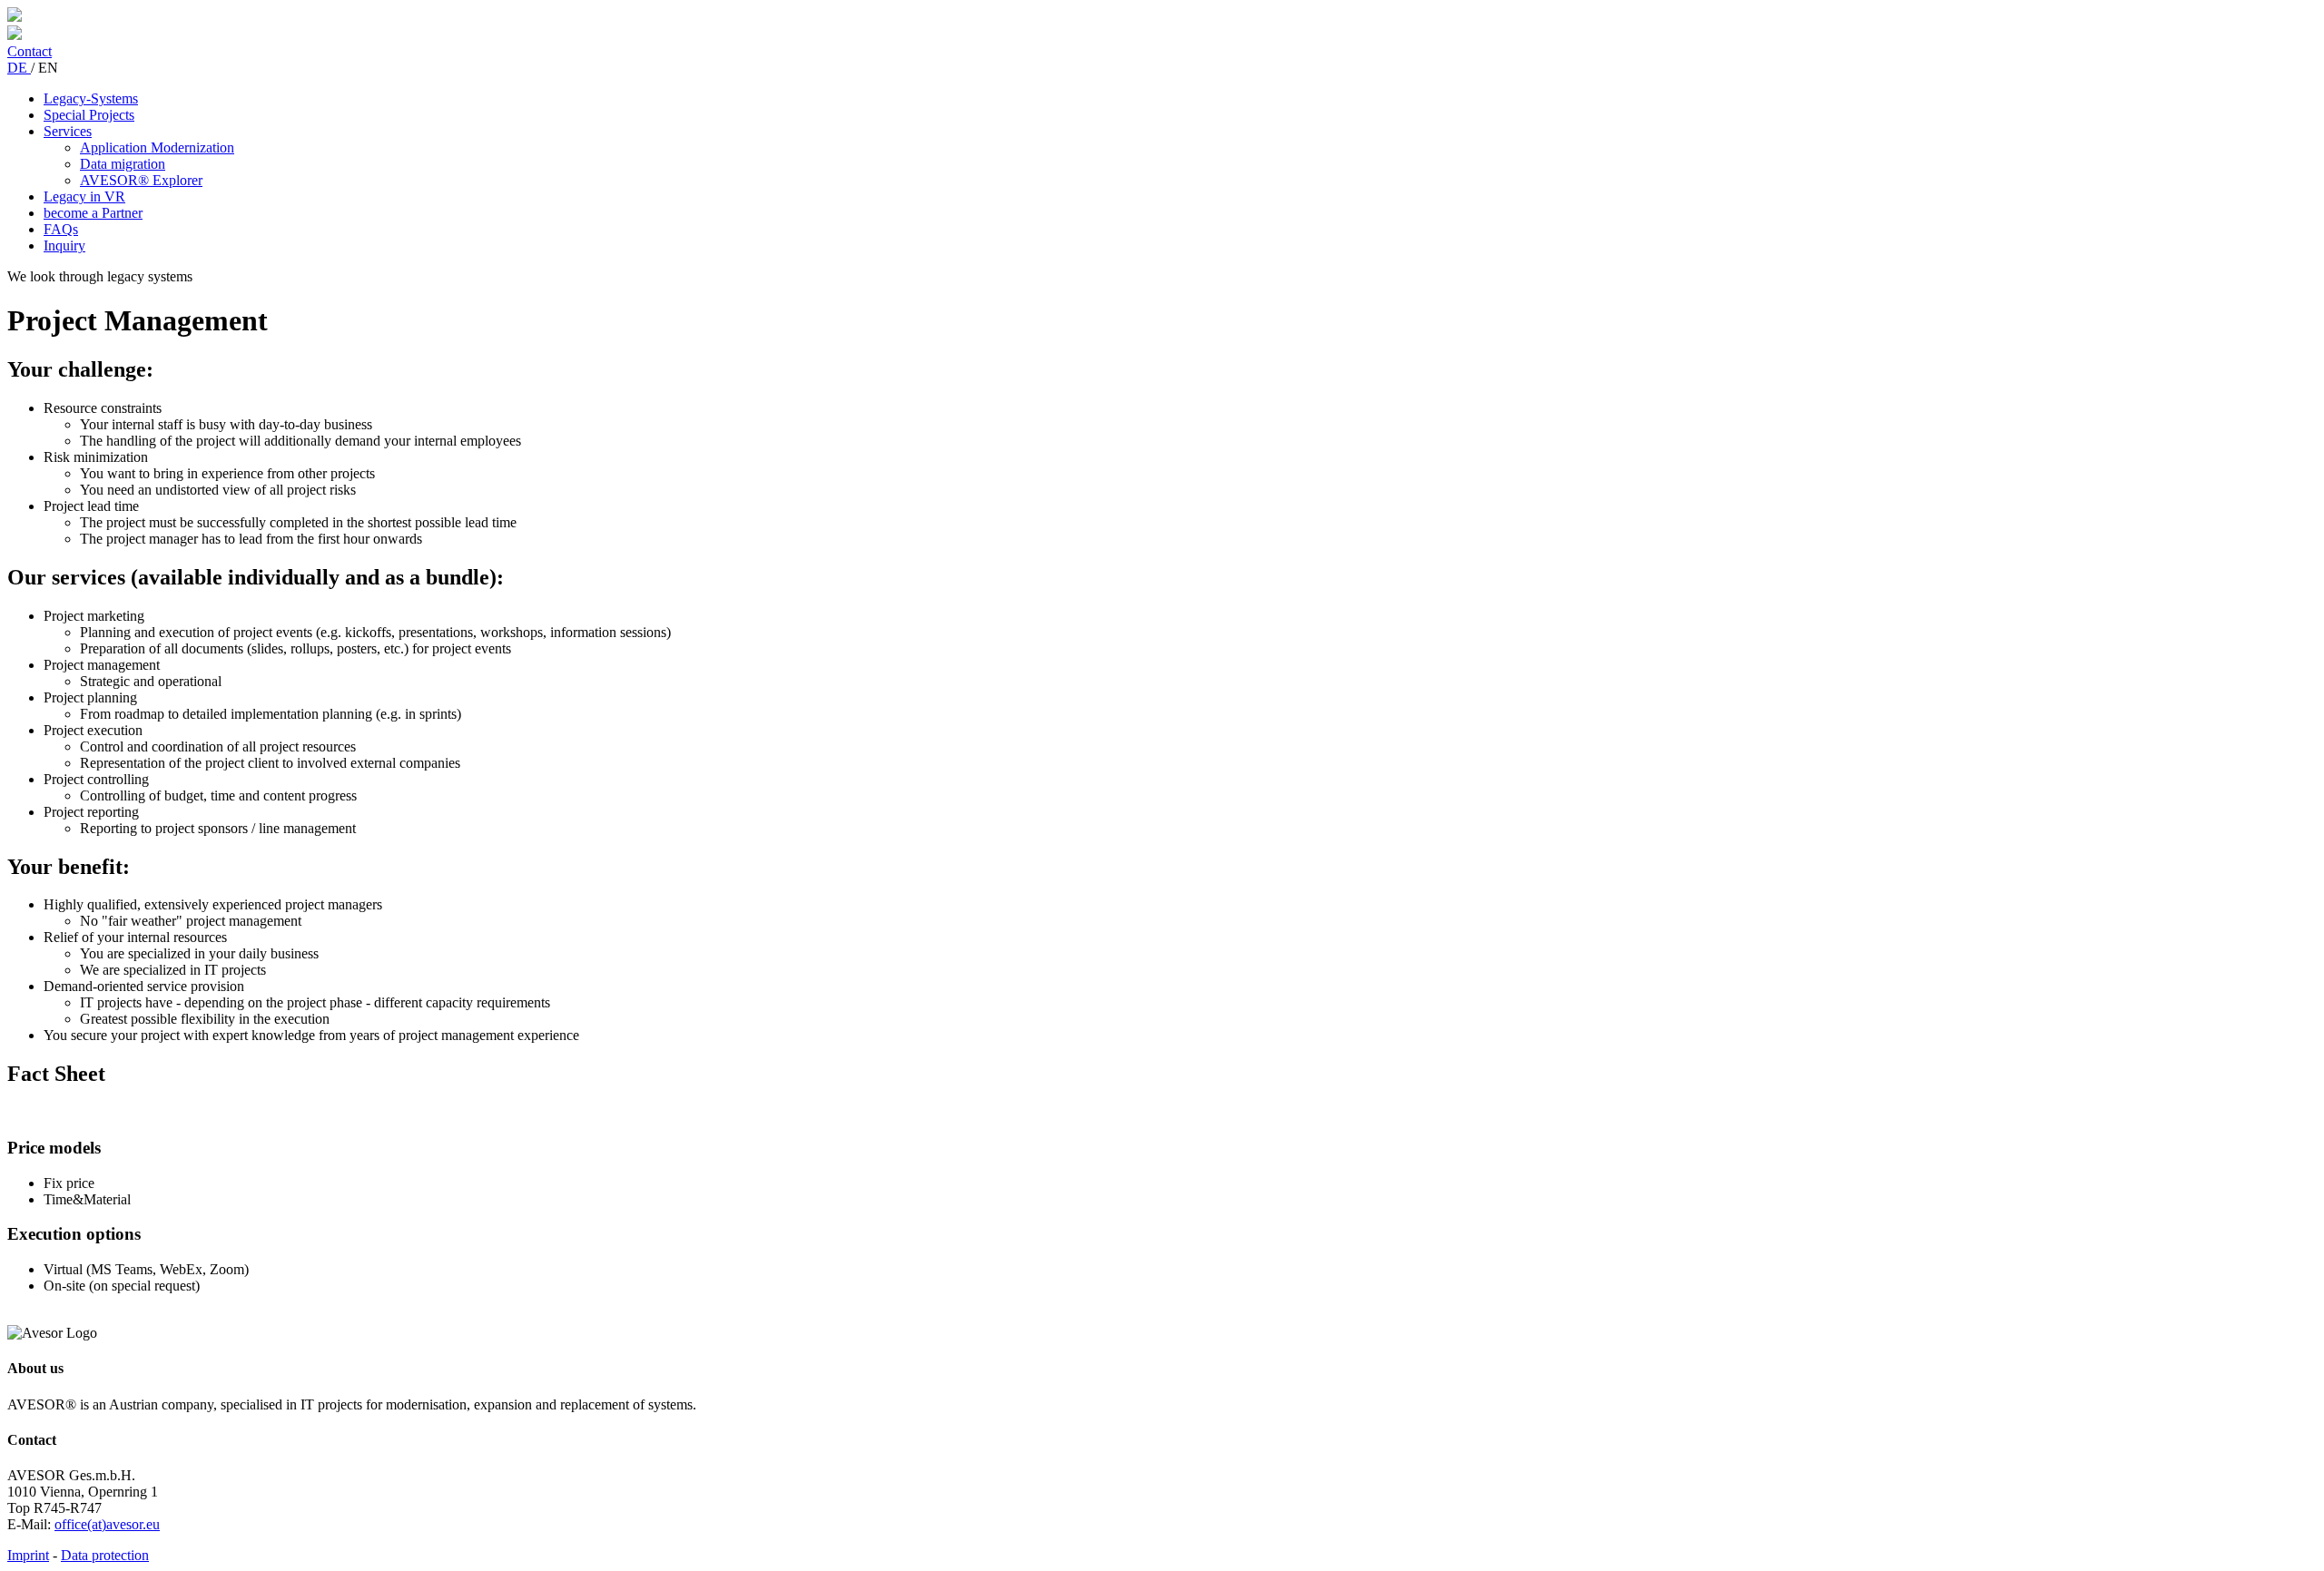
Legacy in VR (84, 196)
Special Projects (89, 115)
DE (19, 68)
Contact (30, 51)
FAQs (61, 229)
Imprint (28, 1555)
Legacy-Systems (91, 98)
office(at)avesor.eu (107, 1524)
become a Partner (93, 213)
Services (68, 131)
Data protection (105, 1555)
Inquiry (64, 245)
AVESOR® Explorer (141, 180)
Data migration (123, 164)
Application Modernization (157, 147)
